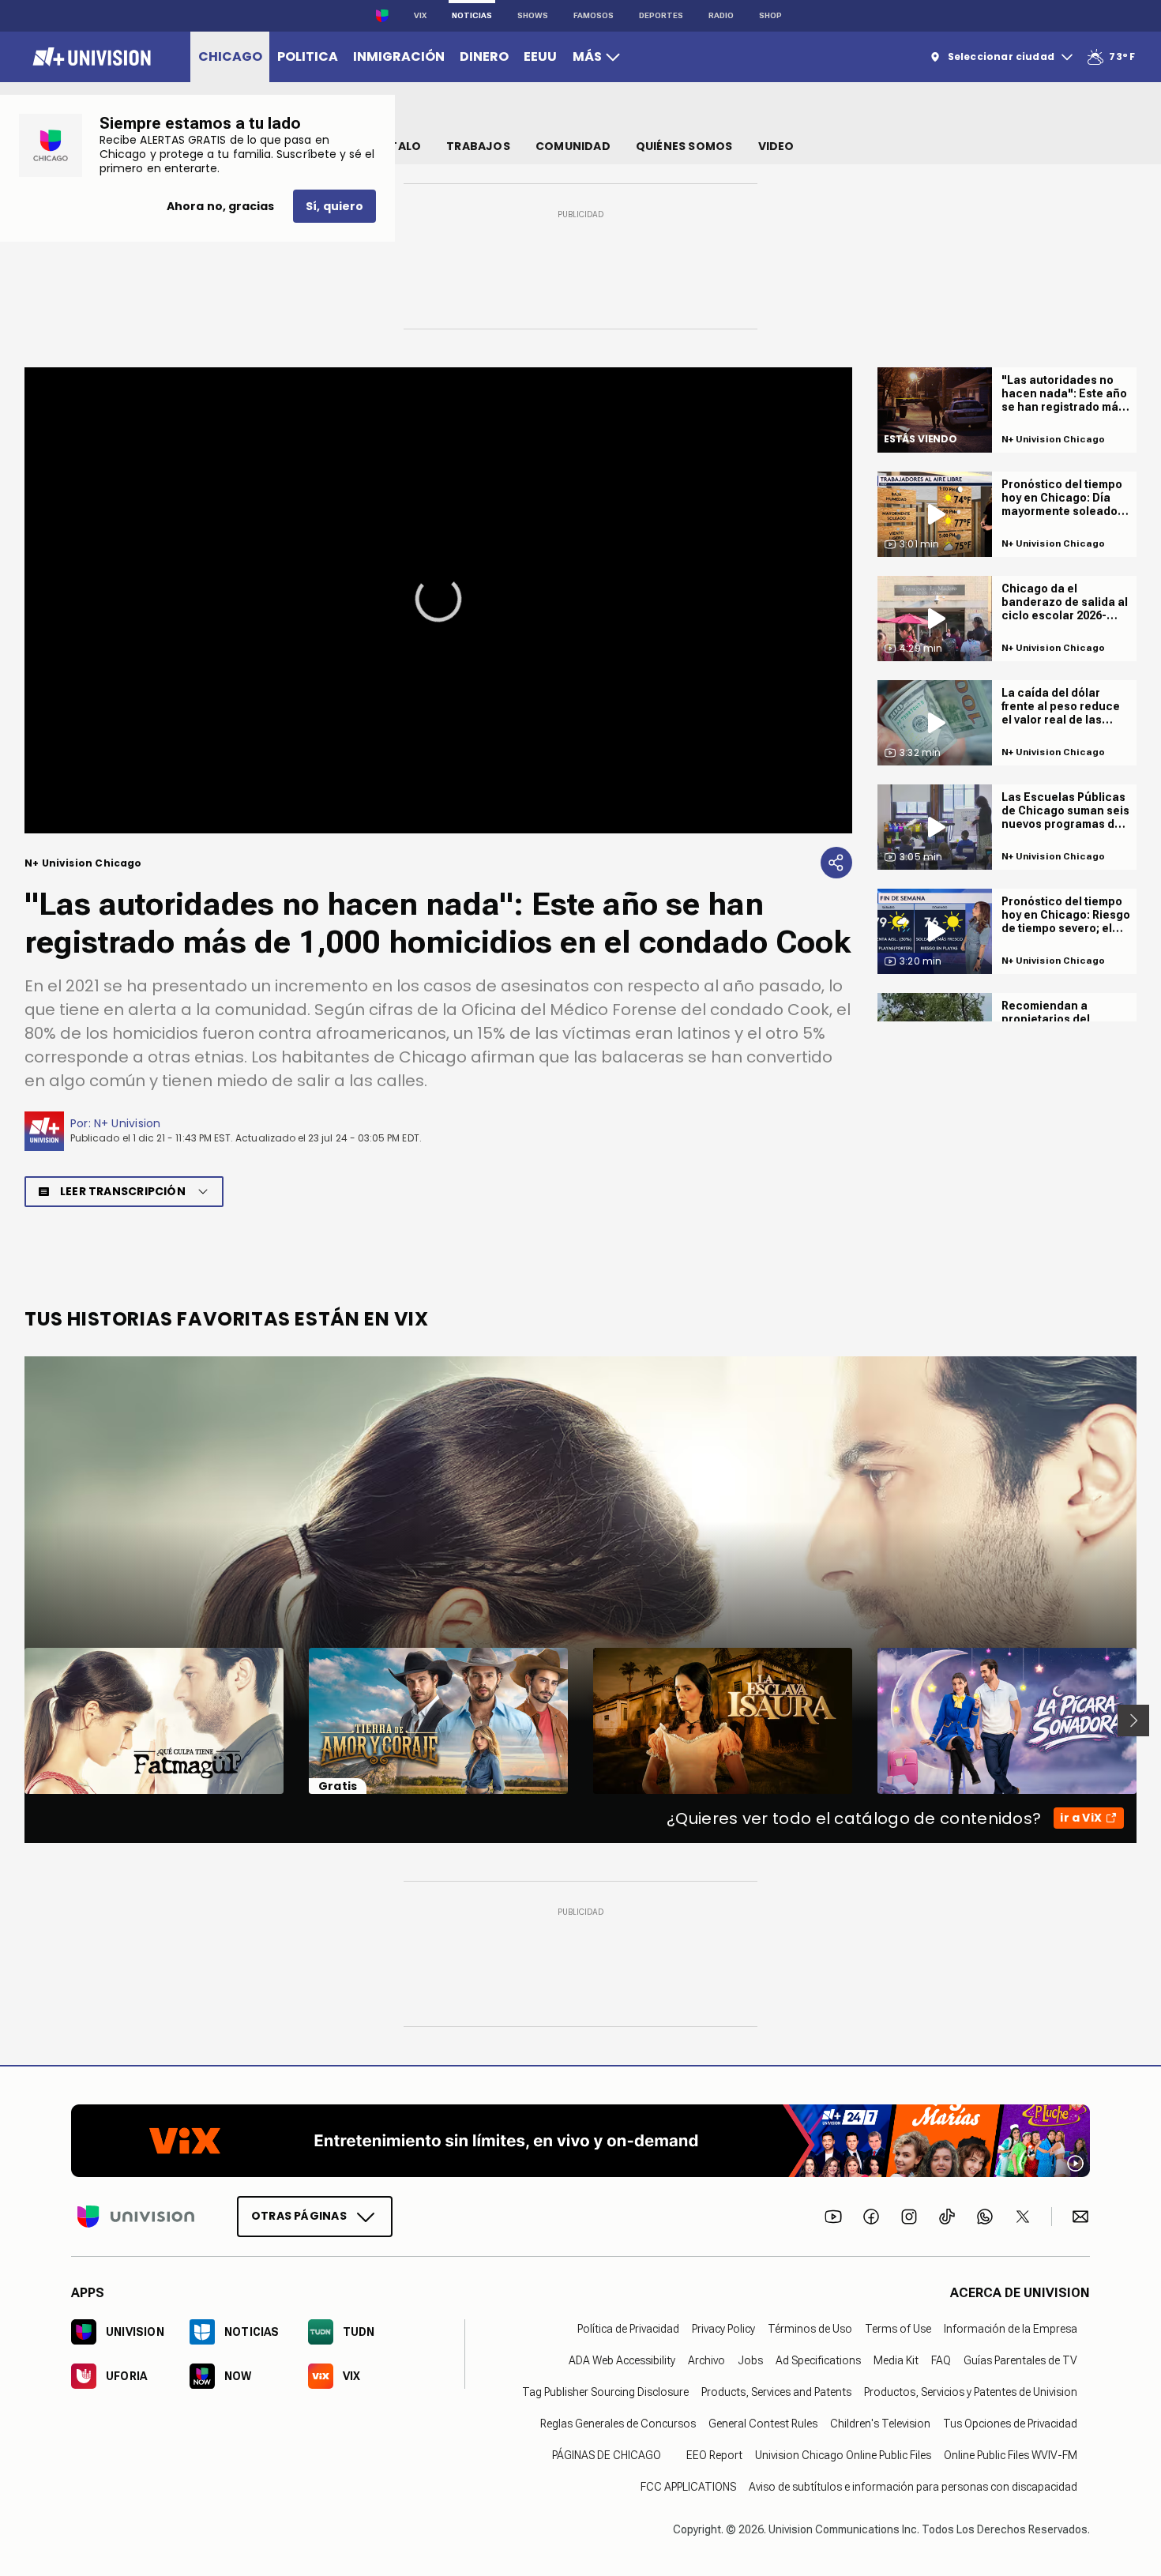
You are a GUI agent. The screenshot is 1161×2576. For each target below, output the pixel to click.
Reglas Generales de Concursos (618, 2424)
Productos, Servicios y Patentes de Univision (971, 2392)
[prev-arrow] (15, 1720)
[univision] (90, 57)
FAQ (941, 2360)
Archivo (706, 2360)
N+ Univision (128, 1123)
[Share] (836, 863)
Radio (721, 15)
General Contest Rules (763, 2424)
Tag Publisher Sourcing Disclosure (605, 2392)
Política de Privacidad (628, 2329)
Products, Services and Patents (776, 2392)
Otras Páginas (299, 2216)
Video (776, 146)
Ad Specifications (818, 2360)
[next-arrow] (1133, 1720)
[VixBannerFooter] (580, 2141)
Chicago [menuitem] (230, 56)
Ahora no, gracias (220, 206)
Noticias (472, 15)
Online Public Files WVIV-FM (1011, 2455)
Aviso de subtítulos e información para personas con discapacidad (913, 2487)
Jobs (750, 2360)
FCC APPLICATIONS (688, 2487)
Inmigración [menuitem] (399, 56)
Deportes (661, 15)
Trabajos (478, 146)
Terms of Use (898, 2329)
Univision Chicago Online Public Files (843, 2455)
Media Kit (896, 2360)
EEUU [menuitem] (540, 56)
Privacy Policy (723, 2329)
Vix (420, 15)
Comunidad (573, 146)
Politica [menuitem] (308, 56)
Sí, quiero (334, 206)
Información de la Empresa (1011, 2329)
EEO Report (714, 2455)
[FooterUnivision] (136, 2217)
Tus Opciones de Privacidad (1010, 2424)
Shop (770, 15)
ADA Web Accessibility (622, 2360)
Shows (533, 15)
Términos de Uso (810, 2329)
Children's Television (880, 2424)
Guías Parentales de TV (1020, 2360)
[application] (438, 600)
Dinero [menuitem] (484, 56)
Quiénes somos (684, 146)
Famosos (594, 15)
